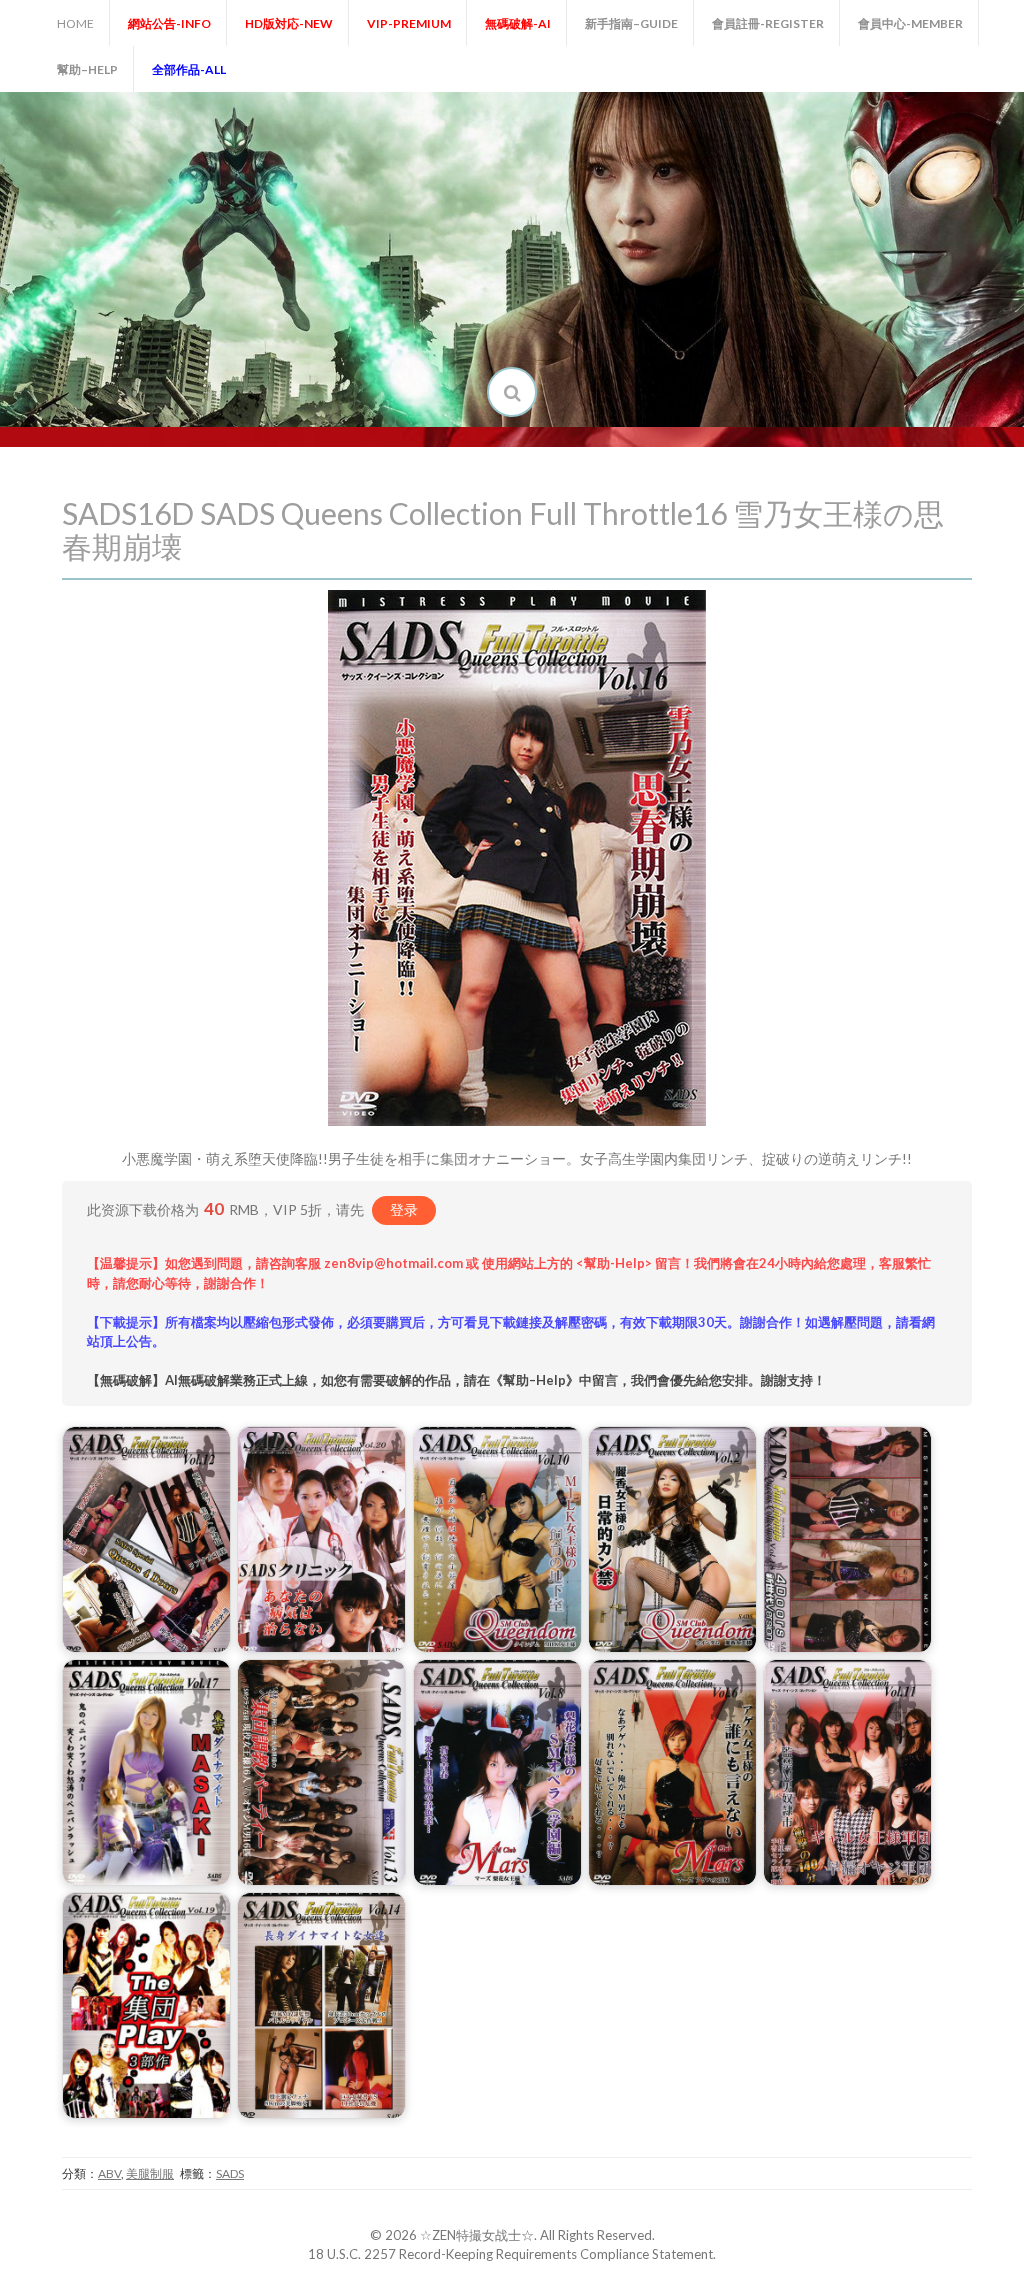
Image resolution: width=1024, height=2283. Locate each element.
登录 (404, 1209)
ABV (109, 2173)
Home (75, 23)
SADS (230, 2173)
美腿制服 (150, 2173)
